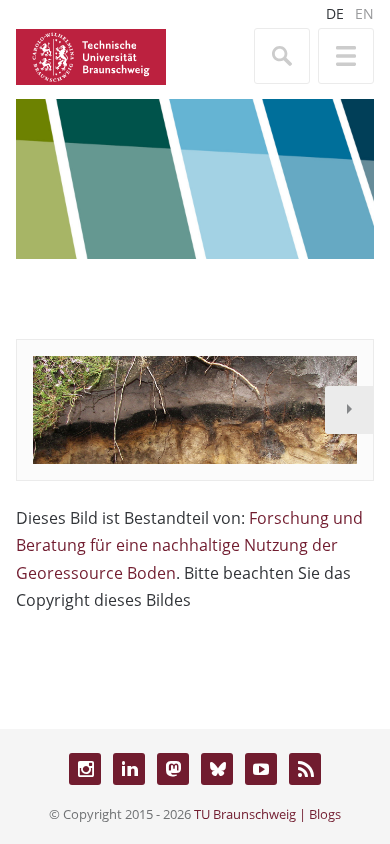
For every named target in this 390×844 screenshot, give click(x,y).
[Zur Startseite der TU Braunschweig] (91, 55)
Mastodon (173, 769)
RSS (305, 769)
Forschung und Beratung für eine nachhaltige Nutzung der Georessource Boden (189, 545)
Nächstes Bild (349, 410)
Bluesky (217, 769)
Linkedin (129, 769)
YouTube (261, 769)
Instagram (85, 769)
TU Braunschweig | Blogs (267, 814)
